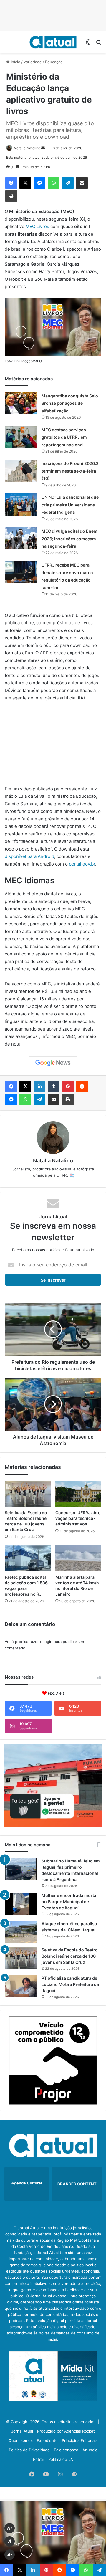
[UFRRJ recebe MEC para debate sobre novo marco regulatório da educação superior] (21, 572)
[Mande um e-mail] (43, 148)
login (48, 1642)
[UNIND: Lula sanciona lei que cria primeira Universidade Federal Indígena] (21, 505)
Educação (54, 62)
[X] (25, 183)
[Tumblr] (54, 1086)
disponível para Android (29, 856)
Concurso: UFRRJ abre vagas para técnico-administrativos (78, 1518)
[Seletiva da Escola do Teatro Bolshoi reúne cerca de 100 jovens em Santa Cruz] (28, 1494)
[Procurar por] (99, 44)
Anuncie (90, 2450)
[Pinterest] (68, 1086)
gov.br (89, 864)
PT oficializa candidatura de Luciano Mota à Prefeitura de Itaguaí (70, 1984)
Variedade (33, 62)
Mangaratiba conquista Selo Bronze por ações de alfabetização (70, 403)
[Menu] (7, 44)
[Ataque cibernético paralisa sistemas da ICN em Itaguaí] (21, 1932)
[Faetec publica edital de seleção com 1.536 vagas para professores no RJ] (28, 1558)
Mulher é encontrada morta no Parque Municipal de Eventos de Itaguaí (69, 1902)
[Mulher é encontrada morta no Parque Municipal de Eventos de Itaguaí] (21, 1904)
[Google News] (53, 1063)
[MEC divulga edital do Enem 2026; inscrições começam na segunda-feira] (21, 538)
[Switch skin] (88, 44)
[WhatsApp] (54, 183)
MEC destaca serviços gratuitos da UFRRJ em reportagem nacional (64, 437)
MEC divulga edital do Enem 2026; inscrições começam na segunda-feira (69, 539)
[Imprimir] (11, 196)
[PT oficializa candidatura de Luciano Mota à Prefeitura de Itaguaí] (21, 1986)
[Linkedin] (39, 1086)
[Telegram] (68, 183)
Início (15, 62)
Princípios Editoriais (80, 2440)
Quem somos (21, 2440)
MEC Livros (37, 226)
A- (10, 2555)
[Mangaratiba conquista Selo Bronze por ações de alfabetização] (21, 403)
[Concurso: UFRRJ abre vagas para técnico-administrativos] (78, 1494)
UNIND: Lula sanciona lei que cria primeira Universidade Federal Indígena (70, 505)
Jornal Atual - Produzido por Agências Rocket (53, 2431)
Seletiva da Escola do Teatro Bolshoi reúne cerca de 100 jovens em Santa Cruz (70, 1956)
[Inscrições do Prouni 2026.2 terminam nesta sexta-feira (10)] (21, 471)
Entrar (39, 2459)
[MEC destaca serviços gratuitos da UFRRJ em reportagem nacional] (21, 437)
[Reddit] (82, 1086)
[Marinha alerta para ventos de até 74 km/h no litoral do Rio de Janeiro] (78, 1558)
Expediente (47, 2440)
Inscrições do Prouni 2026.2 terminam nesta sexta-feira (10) (70, 471)
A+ (10, 2528)
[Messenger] (39, 183)
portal (76, 864)
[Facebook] (11, 183)
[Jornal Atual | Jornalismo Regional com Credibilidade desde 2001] (53, 42)
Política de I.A (61, 2459)
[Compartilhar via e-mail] (82, 183)
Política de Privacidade (29, 2450)
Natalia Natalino (27, 148)
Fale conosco (66, 2450)
